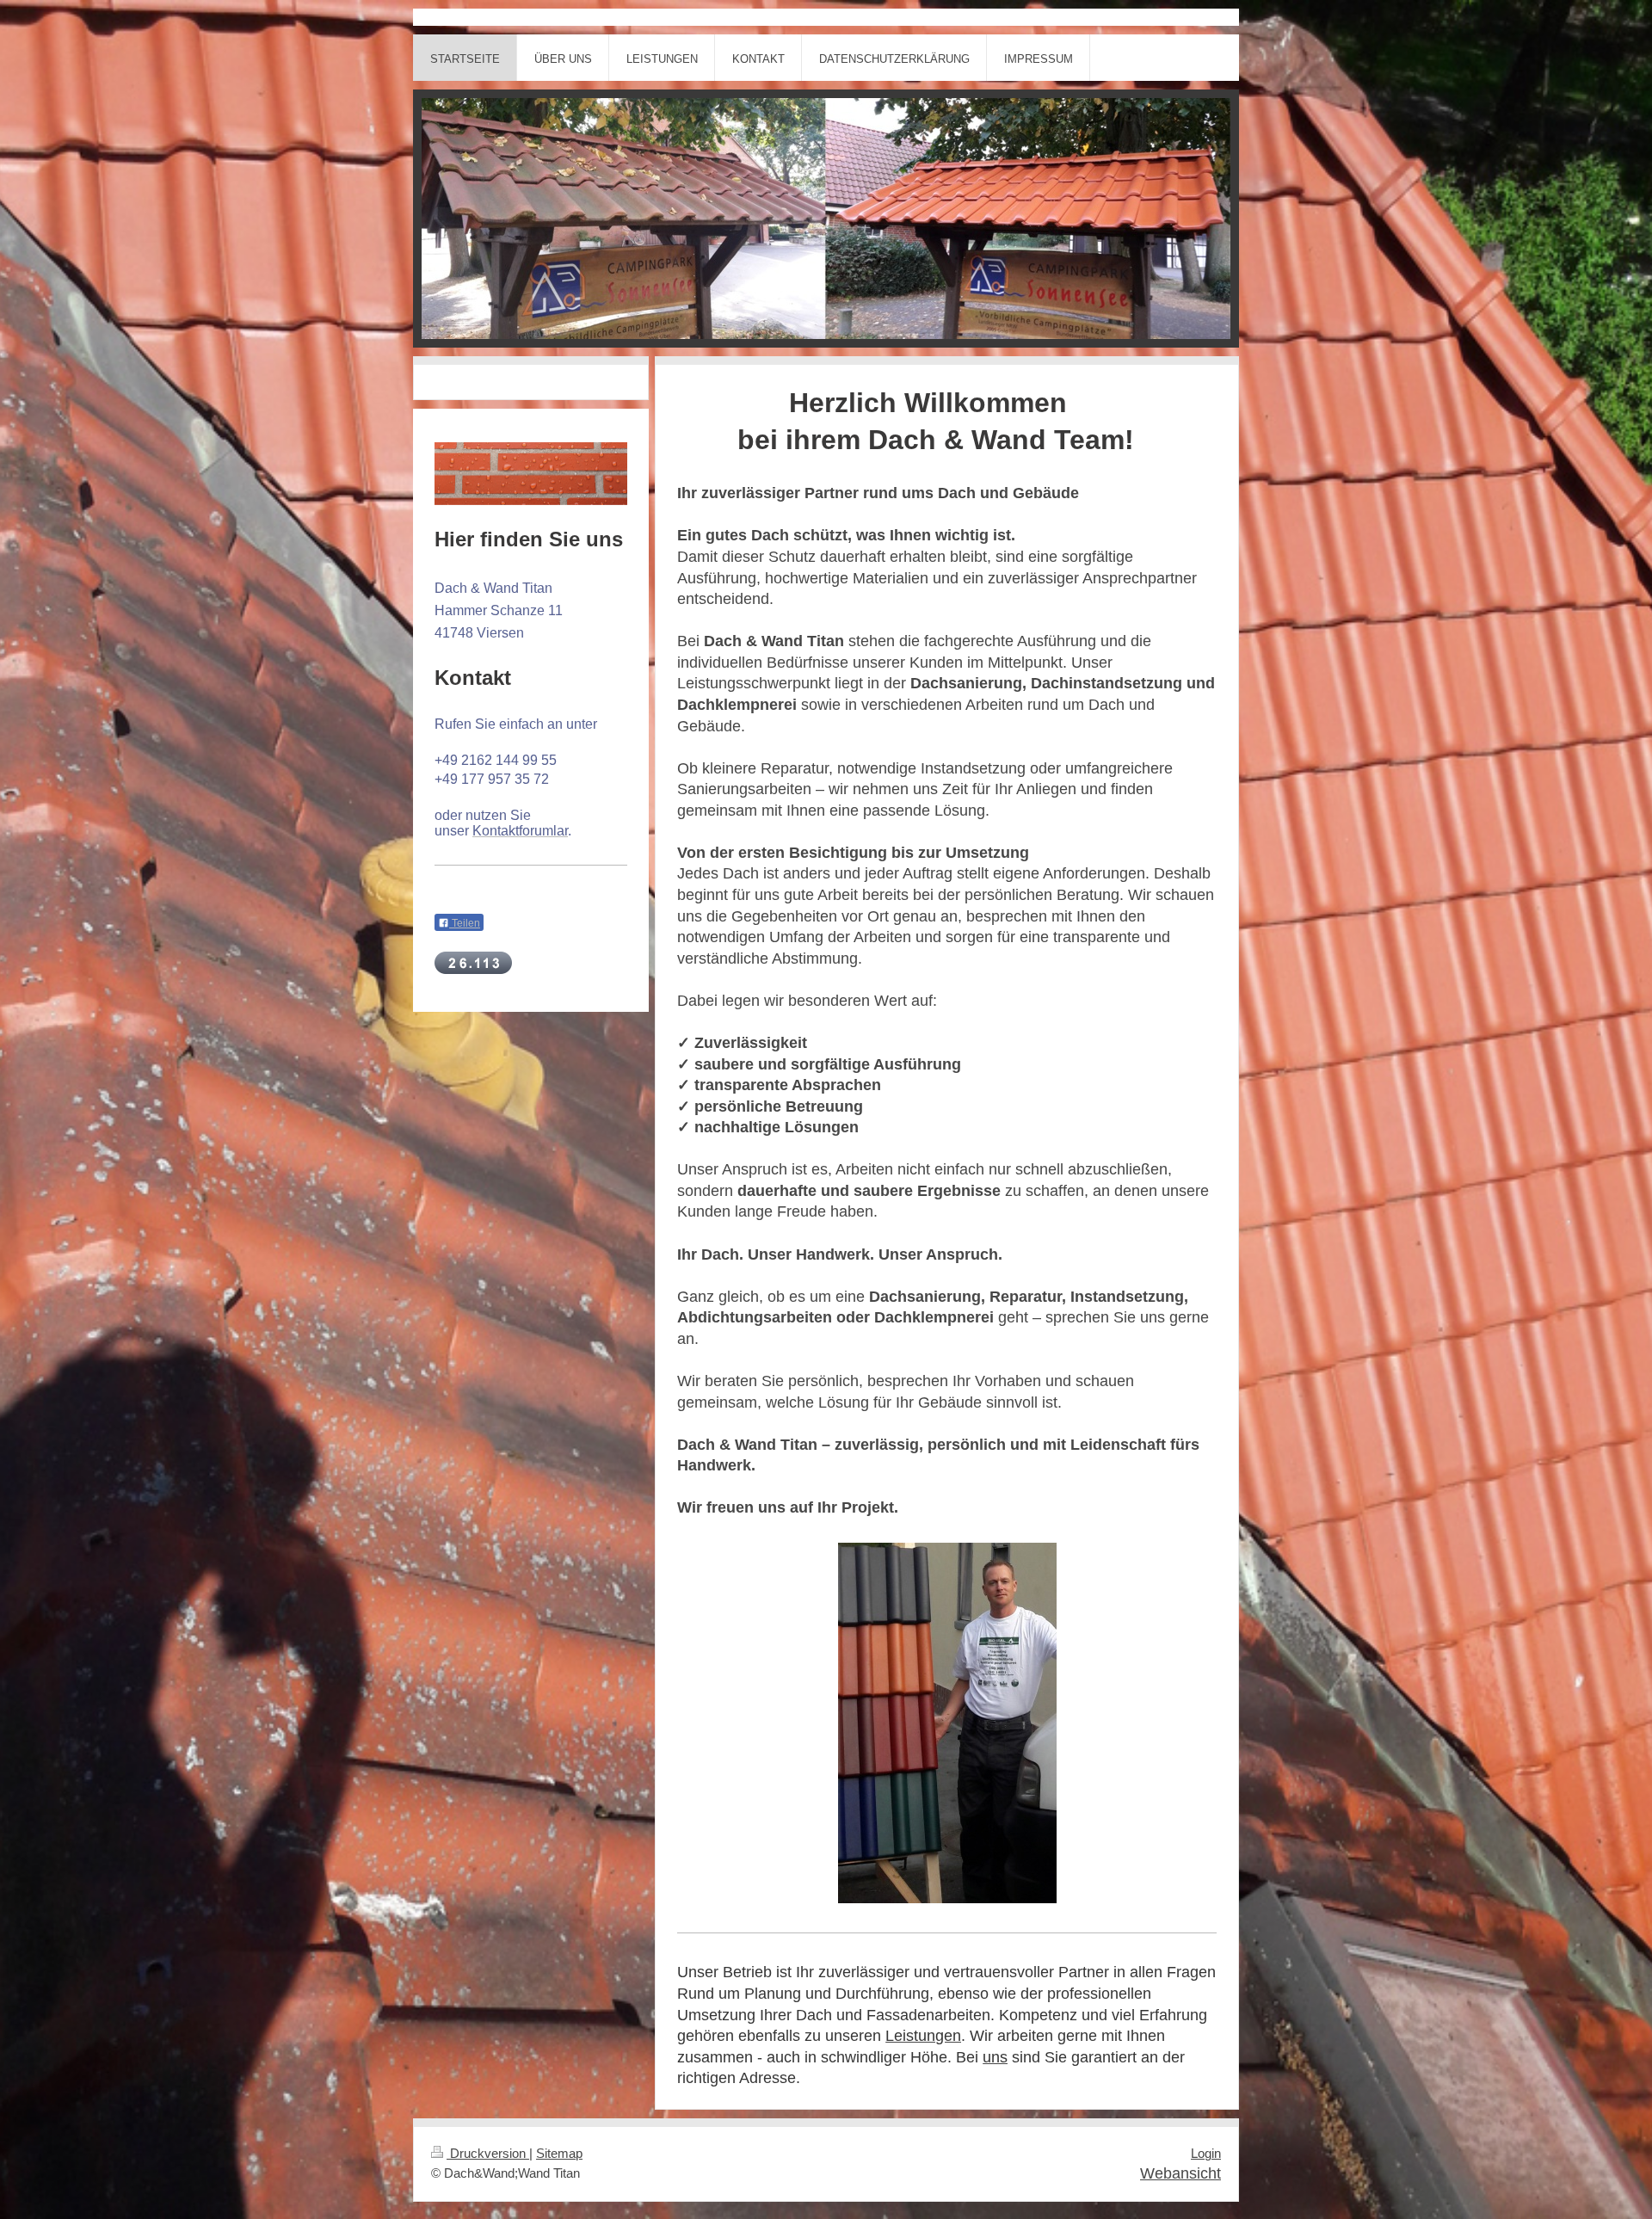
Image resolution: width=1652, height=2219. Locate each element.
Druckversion (488, 2154)
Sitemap (559, 2154)
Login (1206, 2154)
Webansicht (1180, 2173)
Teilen (465, 923)
